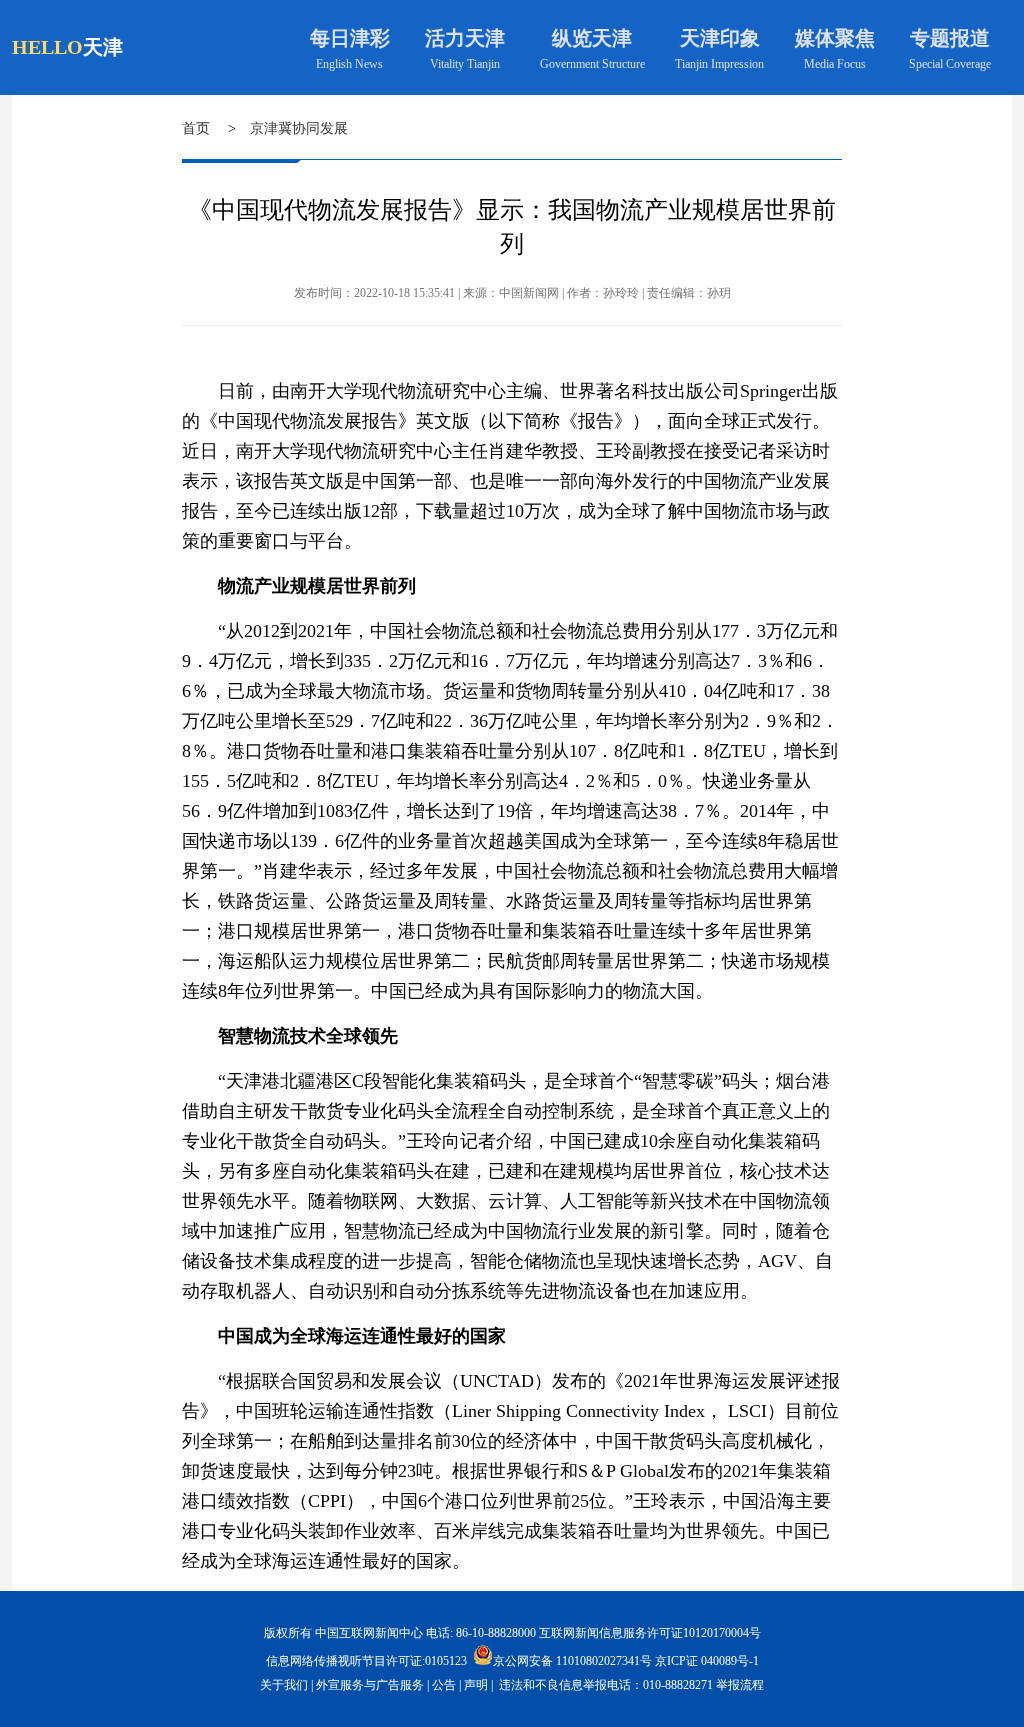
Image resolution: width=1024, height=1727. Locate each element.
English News (349, 64)
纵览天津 (592, 38)
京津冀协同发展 (299, 128)
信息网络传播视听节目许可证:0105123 (366, 1661)
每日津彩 (350, 38)
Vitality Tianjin (465, 64)
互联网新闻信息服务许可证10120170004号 (650, 1633)
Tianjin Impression (719, 64)
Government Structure (592, 64)
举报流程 (740, 1685)
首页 (196, 128)
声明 (476, 1685)
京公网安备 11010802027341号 (572, 1659)
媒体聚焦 (835, 38)
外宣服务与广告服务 (370, 1685)
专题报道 (950, 38)
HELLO (47, 47)
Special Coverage (950, 64)
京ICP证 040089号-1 (707, 1661)
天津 (103, 47)
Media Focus (835, 64)
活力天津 (465, 38)
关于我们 (284, 1685)
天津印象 (720, 38)
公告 (444, 1685)
